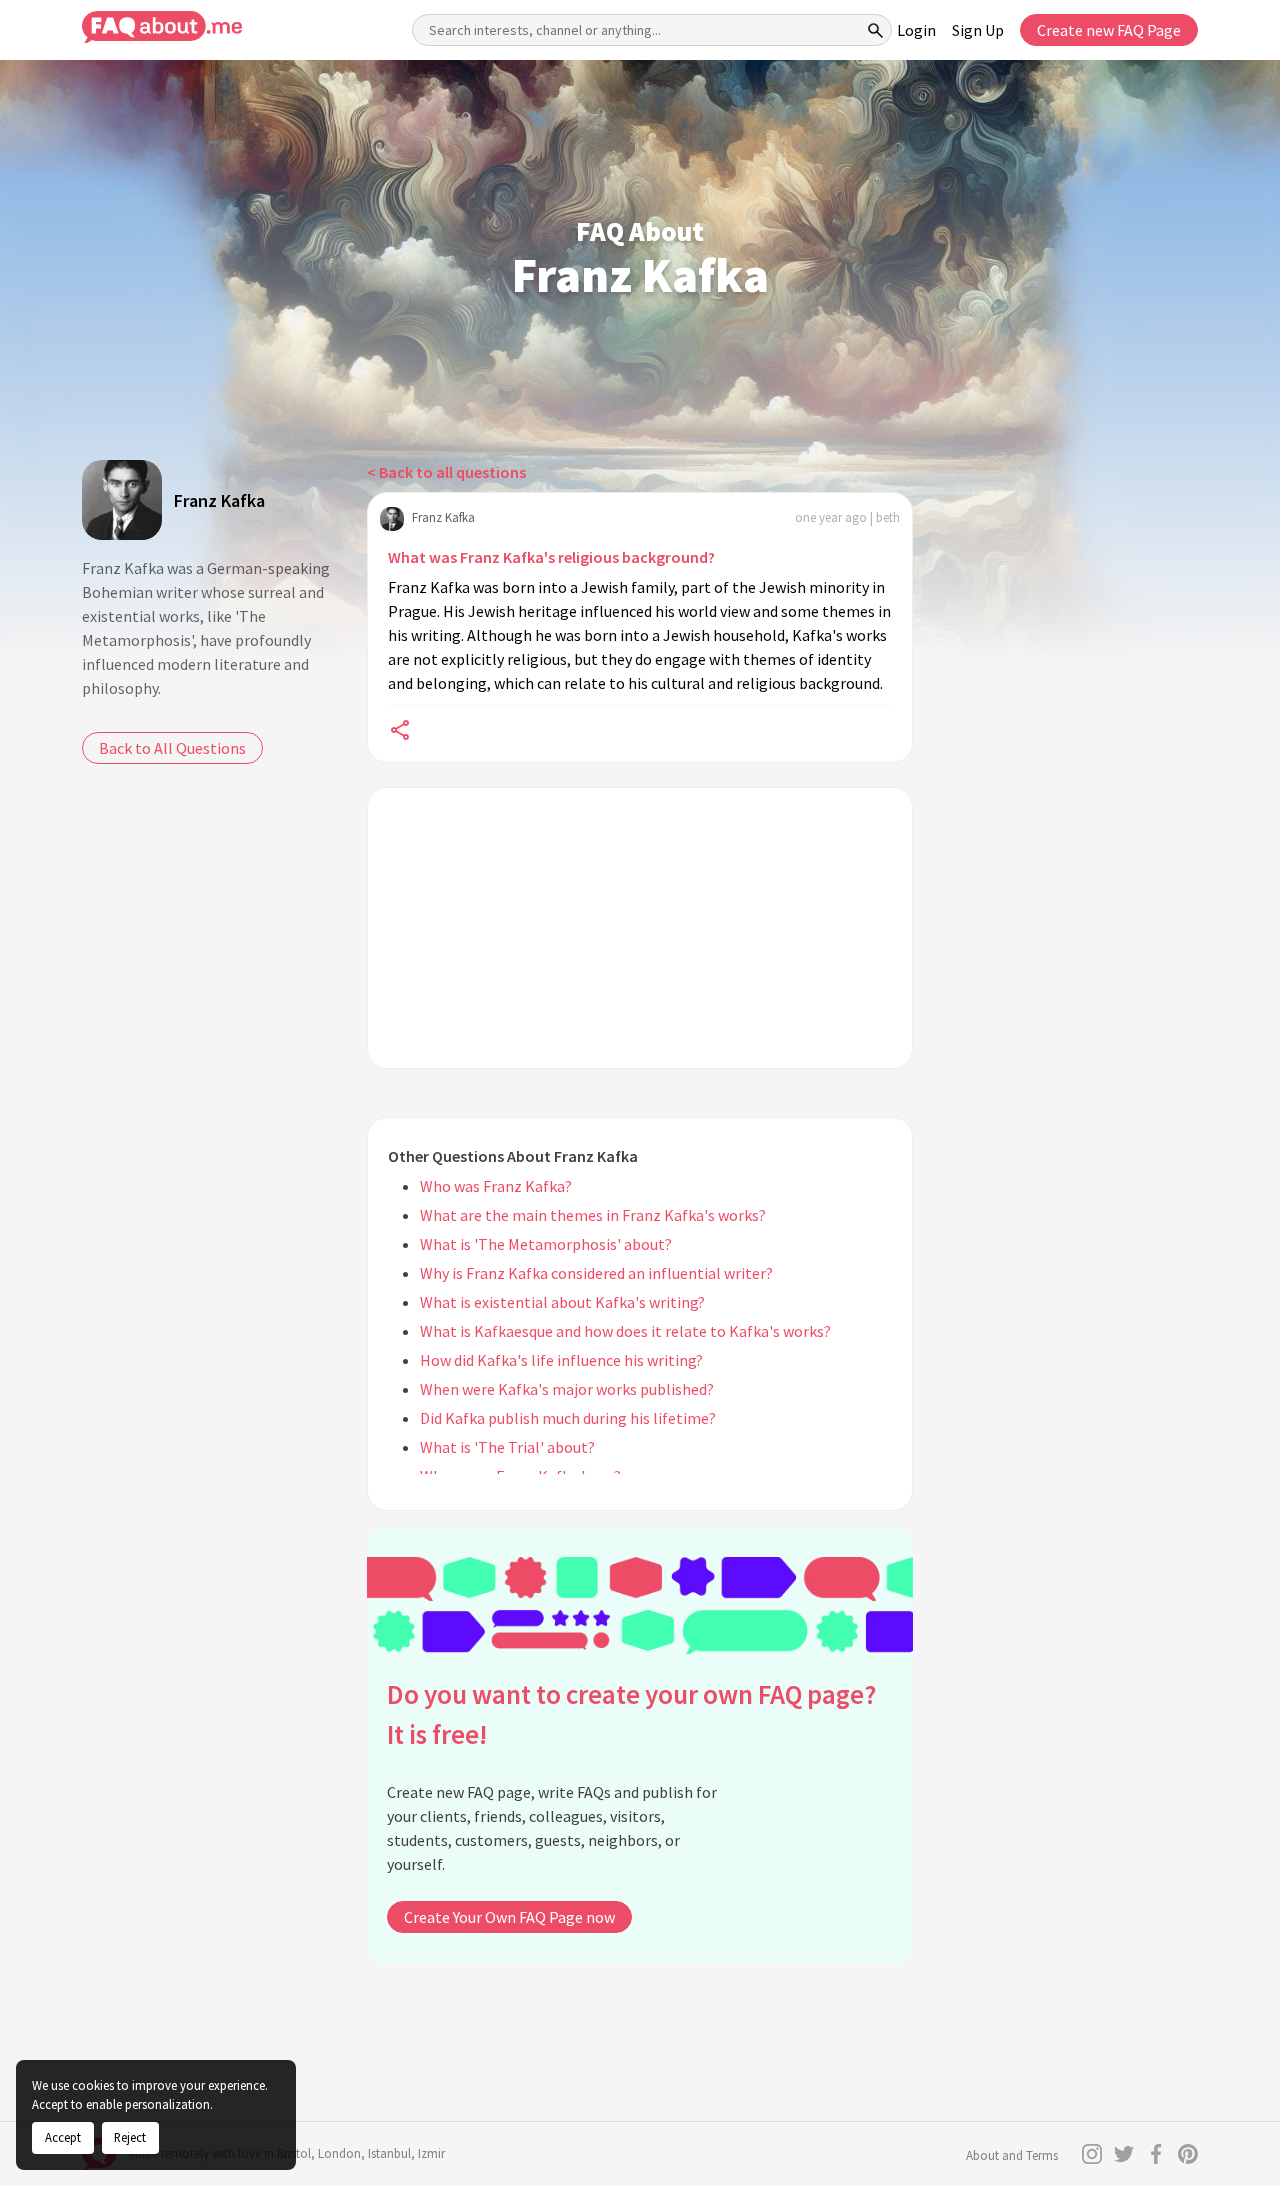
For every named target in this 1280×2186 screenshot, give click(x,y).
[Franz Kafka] (122, 500)
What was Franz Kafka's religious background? (551, 557)
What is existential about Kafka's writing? (562, 1302)
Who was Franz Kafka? (496, 1186)
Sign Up (978, 30)
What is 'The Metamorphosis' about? (546, 1244)
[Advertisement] (640, 928)
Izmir (431, 2153)
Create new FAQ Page (1109, 30)
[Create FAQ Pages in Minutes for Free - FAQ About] (162, 27)
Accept (63, 2137)
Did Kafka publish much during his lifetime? (568, 1418)
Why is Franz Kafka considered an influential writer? (596, 1273)
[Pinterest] (1188, 2154)
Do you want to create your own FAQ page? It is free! (631, 1714)
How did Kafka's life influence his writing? (561, 1360)
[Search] (876, 30)
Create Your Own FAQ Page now (509, 1917)
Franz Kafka (219, 500)
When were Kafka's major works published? (567, 1389)
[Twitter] (1124, 2154)
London (339, 2153)
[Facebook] (1156, 2154)
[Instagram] (1092, 2154)
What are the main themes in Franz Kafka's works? (593, 1215)
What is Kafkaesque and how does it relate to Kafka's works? (625, 1331)
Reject (130, 2137)
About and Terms (1012, 2155)
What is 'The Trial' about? (507, 1447)
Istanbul (389, 2153)
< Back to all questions (446, 472)
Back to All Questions (172, 748)
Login (916, 30)
